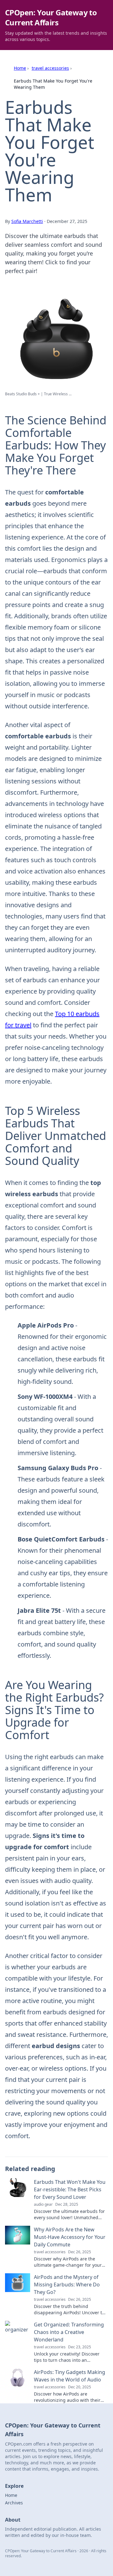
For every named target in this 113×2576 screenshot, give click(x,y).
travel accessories (50, 68)
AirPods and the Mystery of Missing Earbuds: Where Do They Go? (67, 2285)
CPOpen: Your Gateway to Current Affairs (51, 17)
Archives (14, 2503)
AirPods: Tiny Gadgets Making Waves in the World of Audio (70, 2376)
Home (20, 68)
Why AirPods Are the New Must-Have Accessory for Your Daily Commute (70, 2237)
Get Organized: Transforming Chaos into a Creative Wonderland (69, 2332)
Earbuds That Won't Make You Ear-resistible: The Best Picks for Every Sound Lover (70, 2189)
